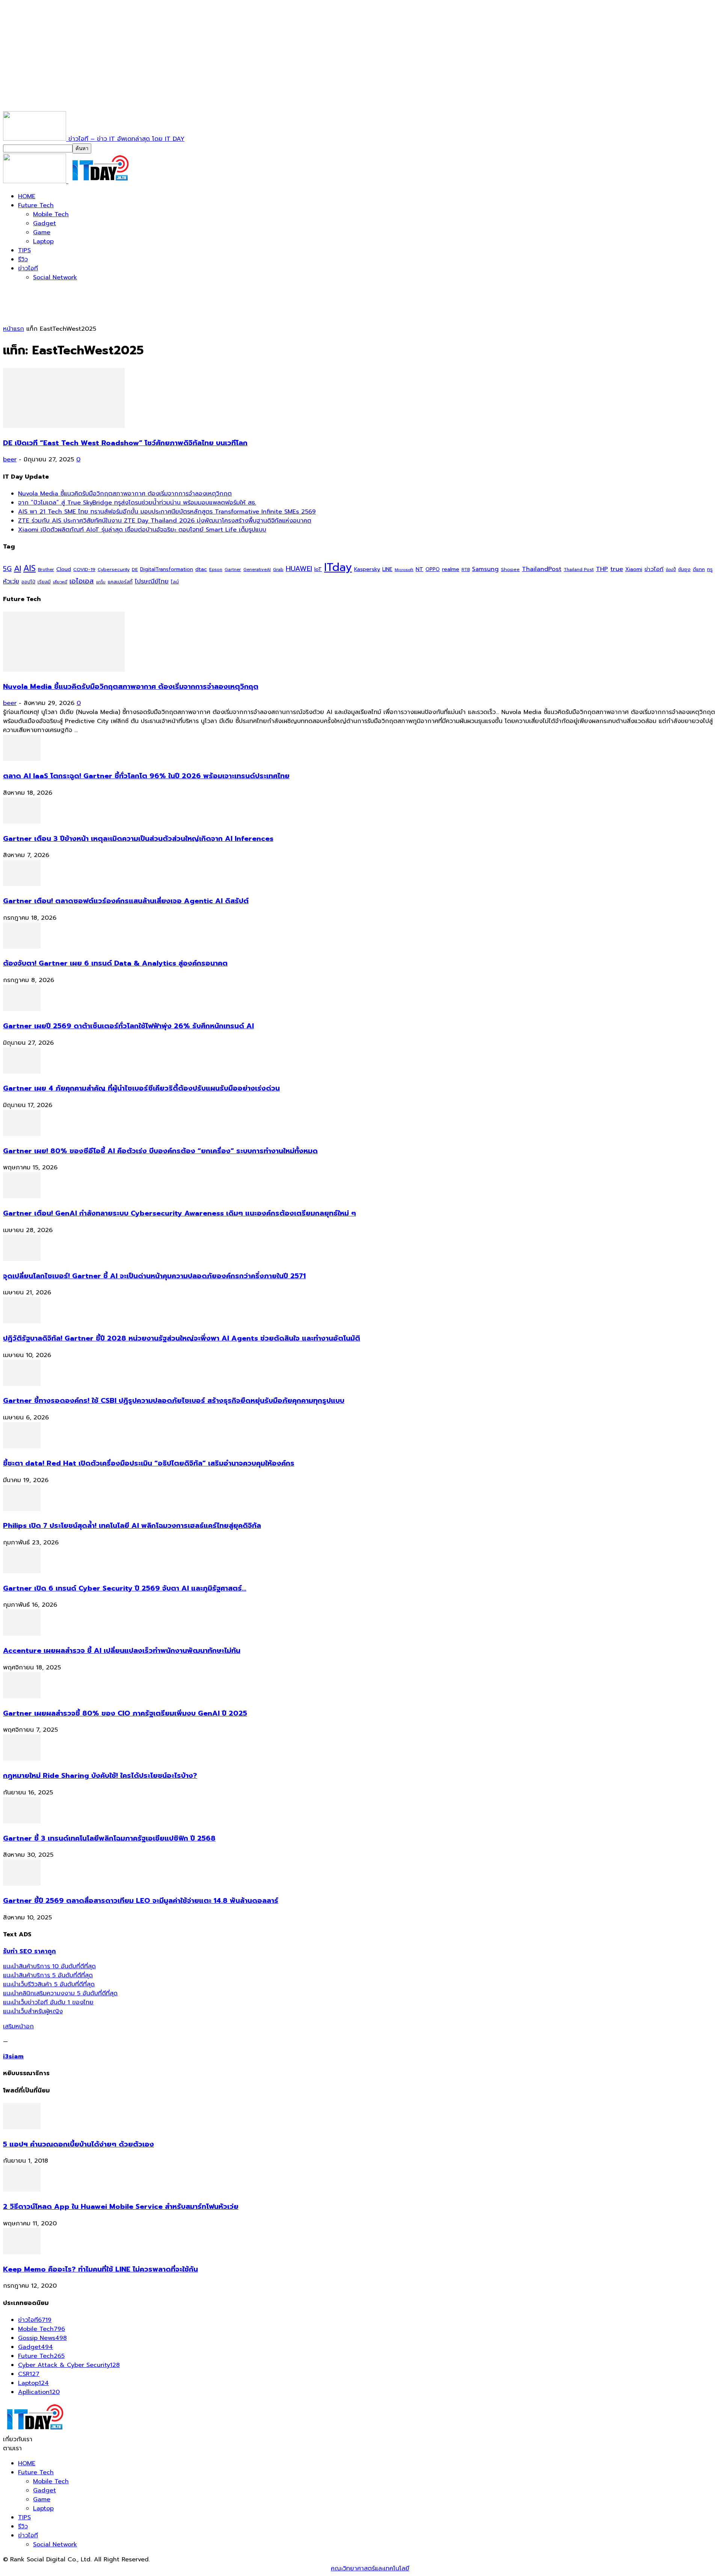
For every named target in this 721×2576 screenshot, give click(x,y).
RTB (466, 570)
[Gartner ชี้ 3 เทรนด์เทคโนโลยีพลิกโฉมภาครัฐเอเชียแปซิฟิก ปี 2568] (22, 1821)
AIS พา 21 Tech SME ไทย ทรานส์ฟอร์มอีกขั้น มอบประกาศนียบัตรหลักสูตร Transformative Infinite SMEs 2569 (167, 512)
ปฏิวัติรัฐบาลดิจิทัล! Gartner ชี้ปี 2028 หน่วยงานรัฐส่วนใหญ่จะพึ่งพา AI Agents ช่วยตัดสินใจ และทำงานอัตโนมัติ (182, 1338)
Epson (216, 570)
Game (42, 232)
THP (602, 569)
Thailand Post (579, 569)
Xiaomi (634, 569)
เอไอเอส (82, 581)
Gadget (44, 223)
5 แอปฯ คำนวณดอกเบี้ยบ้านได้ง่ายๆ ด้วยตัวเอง (78, 2144)
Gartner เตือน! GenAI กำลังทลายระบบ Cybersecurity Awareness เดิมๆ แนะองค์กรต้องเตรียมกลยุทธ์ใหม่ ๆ (179, 1213)
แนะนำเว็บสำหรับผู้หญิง (33, 2011)
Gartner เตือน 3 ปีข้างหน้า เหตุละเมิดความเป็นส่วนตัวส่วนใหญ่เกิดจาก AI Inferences (138, 839)
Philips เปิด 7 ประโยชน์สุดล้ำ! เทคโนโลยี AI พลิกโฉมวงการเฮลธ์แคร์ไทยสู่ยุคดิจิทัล (132, 1526)
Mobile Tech (51, 214)
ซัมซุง (684, 569)
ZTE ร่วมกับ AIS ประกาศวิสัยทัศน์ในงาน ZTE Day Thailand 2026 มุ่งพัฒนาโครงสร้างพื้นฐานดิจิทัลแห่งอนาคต (165, 521)
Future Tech (36, 205)
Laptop (43, 241)
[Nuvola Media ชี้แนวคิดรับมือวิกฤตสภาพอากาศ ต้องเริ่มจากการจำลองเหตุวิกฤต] (64, 670)
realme (451, 569)
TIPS (24, 250)
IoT (318, 569)
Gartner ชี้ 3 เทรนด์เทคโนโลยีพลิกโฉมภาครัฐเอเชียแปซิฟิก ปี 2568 (109, 1838)
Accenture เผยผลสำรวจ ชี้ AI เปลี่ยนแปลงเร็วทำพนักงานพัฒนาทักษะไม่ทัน (122, 1651)
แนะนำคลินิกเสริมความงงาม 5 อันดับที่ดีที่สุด (60, 1993)
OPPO (433, 569)
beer (10, 459)
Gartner (233, 570)
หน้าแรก (14, 329)
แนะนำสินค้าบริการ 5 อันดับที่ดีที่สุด (48, 1975)
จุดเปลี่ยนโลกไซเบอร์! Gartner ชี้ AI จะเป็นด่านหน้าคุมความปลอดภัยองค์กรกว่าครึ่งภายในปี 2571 (154, 1276)
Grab (278, 569)
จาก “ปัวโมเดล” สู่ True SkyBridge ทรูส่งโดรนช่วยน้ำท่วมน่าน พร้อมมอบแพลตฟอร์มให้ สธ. (137, 503)
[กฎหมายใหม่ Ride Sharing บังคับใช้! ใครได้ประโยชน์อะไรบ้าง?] (22, 1759)
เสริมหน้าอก (18, 2026)
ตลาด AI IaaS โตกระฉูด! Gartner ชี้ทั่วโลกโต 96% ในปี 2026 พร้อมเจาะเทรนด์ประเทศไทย (146, 776)
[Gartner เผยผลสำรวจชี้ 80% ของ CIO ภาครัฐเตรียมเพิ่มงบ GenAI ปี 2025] (22, 1696)
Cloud (64, 569)
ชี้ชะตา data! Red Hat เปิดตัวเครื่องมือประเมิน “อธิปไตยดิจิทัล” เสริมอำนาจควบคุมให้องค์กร (149, 1463)
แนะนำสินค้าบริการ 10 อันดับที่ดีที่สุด (49, 1966)
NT (419, 569)
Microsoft (404, 570)
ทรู (710, 569)
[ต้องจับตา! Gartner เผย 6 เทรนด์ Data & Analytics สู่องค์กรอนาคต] (22, 947)
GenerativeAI (257, 570)
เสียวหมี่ (60, 582)
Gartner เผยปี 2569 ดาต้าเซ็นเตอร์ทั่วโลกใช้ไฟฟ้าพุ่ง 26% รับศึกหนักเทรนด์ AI (128, 1026)
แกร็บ (101, 582)
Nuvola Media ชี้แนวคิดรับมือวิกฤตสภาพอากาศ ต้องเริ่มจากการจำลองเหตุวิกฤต (125, 494)
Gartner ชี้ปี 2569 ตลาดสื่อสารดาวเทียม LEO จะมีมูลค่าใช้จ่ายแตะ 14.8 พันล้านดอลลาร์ (141, 1901)
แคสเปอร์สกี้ (120, 582)
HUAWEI (299, 569)
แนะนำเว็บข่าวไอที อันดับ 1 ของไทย (48, 2002)
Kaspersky (367, 569)
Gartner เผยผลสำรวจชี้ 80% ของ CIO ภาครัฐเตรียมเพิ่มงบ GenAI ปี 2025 (125, 1713)
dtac (201, 569)
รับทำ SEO (84, 2568)
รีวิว (23, 259)
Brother (46, 570)
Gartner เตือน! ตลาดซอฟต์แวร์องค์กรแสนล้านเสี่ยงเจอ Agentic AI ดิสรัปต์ (126, 901)
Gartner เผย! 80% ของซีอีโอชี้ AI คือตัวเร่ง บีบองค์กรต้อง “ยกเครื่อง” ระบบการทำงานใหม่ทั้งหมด (160, 1151)
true (617, 569)
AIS (29, 568)
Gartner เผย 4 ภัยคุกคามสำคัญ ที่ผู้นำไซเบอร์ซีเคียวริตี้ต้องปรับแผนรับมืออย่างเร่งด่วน (141, 1088)
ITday (338, 567)
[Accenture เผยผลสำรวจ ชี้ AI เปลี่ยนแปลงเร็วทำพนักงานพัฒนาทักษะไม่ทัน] (22, 1634)
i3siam (13, 2056)
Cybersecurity (114, 569)
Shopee (510, 569)
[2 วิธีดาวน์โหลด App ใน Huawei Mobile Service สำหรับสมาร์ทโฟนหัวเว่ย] (22, 2190)
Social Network (55, 277)
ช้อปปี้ (671, 570)
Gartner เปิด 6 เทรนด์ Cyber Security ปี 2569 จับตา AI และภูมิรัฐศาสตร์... (125, 1588)
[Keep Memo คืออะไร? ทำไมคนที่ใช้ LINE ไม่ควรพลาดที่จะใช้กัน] (22, 2252)
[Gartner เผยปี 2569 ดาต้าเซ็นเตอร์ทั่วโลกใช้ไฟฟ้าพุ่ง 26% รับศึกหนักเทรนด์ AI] (22, 1009)
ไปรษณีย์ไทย (152, 581)
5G (7, 569)
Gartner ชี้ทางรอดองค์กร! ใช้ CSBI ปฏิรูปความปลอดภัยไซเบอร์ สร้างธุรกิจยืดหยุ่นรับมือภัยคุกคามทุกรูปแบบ (174, 1401)
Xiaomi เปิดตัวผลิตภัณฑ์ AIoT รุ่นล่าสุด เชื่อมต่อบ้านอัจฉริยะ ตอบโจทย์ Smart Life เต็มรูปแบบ (142, 530)
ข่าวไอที (28, 268)
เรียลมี (44, 582)
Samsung (485, 569)
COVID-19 (84, 569)
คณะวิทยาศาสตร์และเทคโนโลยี (370, 2568)
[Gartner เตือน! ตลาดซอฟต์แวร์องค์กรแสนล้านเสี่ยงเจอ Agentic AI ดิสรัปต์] (22, 884)
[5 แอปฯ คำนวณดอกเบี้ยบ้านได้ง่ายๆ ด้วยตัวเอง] (22, 2127)
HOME (27, 196)
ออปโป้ (28, 582)
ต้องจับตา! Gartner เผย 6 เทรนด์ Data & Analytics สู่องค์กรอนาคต (115, 963)
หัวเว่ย (11, 581)
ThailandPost (542, 569)
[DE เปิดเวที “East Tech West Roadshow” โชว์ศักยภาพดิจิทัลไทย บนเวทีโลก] (64, 426)
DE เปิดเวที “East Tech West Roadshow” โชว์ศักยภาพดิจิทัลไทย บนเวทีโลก (125, 443)
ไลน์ (175, 582)
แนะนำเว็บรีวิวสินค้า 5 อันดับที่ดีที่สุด (49, 1984)
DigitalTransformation (167, 569)
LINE (387, 569)
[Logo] (36, 181)
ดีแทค (699, 569)
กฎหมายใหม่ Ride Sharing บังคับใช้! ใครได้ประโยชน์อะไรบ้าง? (100, 1776)
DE (135, 569)
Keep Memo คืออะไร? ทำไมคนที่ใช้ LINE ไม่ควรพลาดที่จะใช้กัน (100, 2269)
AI (17, 568)
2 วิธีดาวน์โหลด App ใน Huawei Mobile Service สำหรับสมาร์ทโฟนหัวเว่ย (121, 2207)
